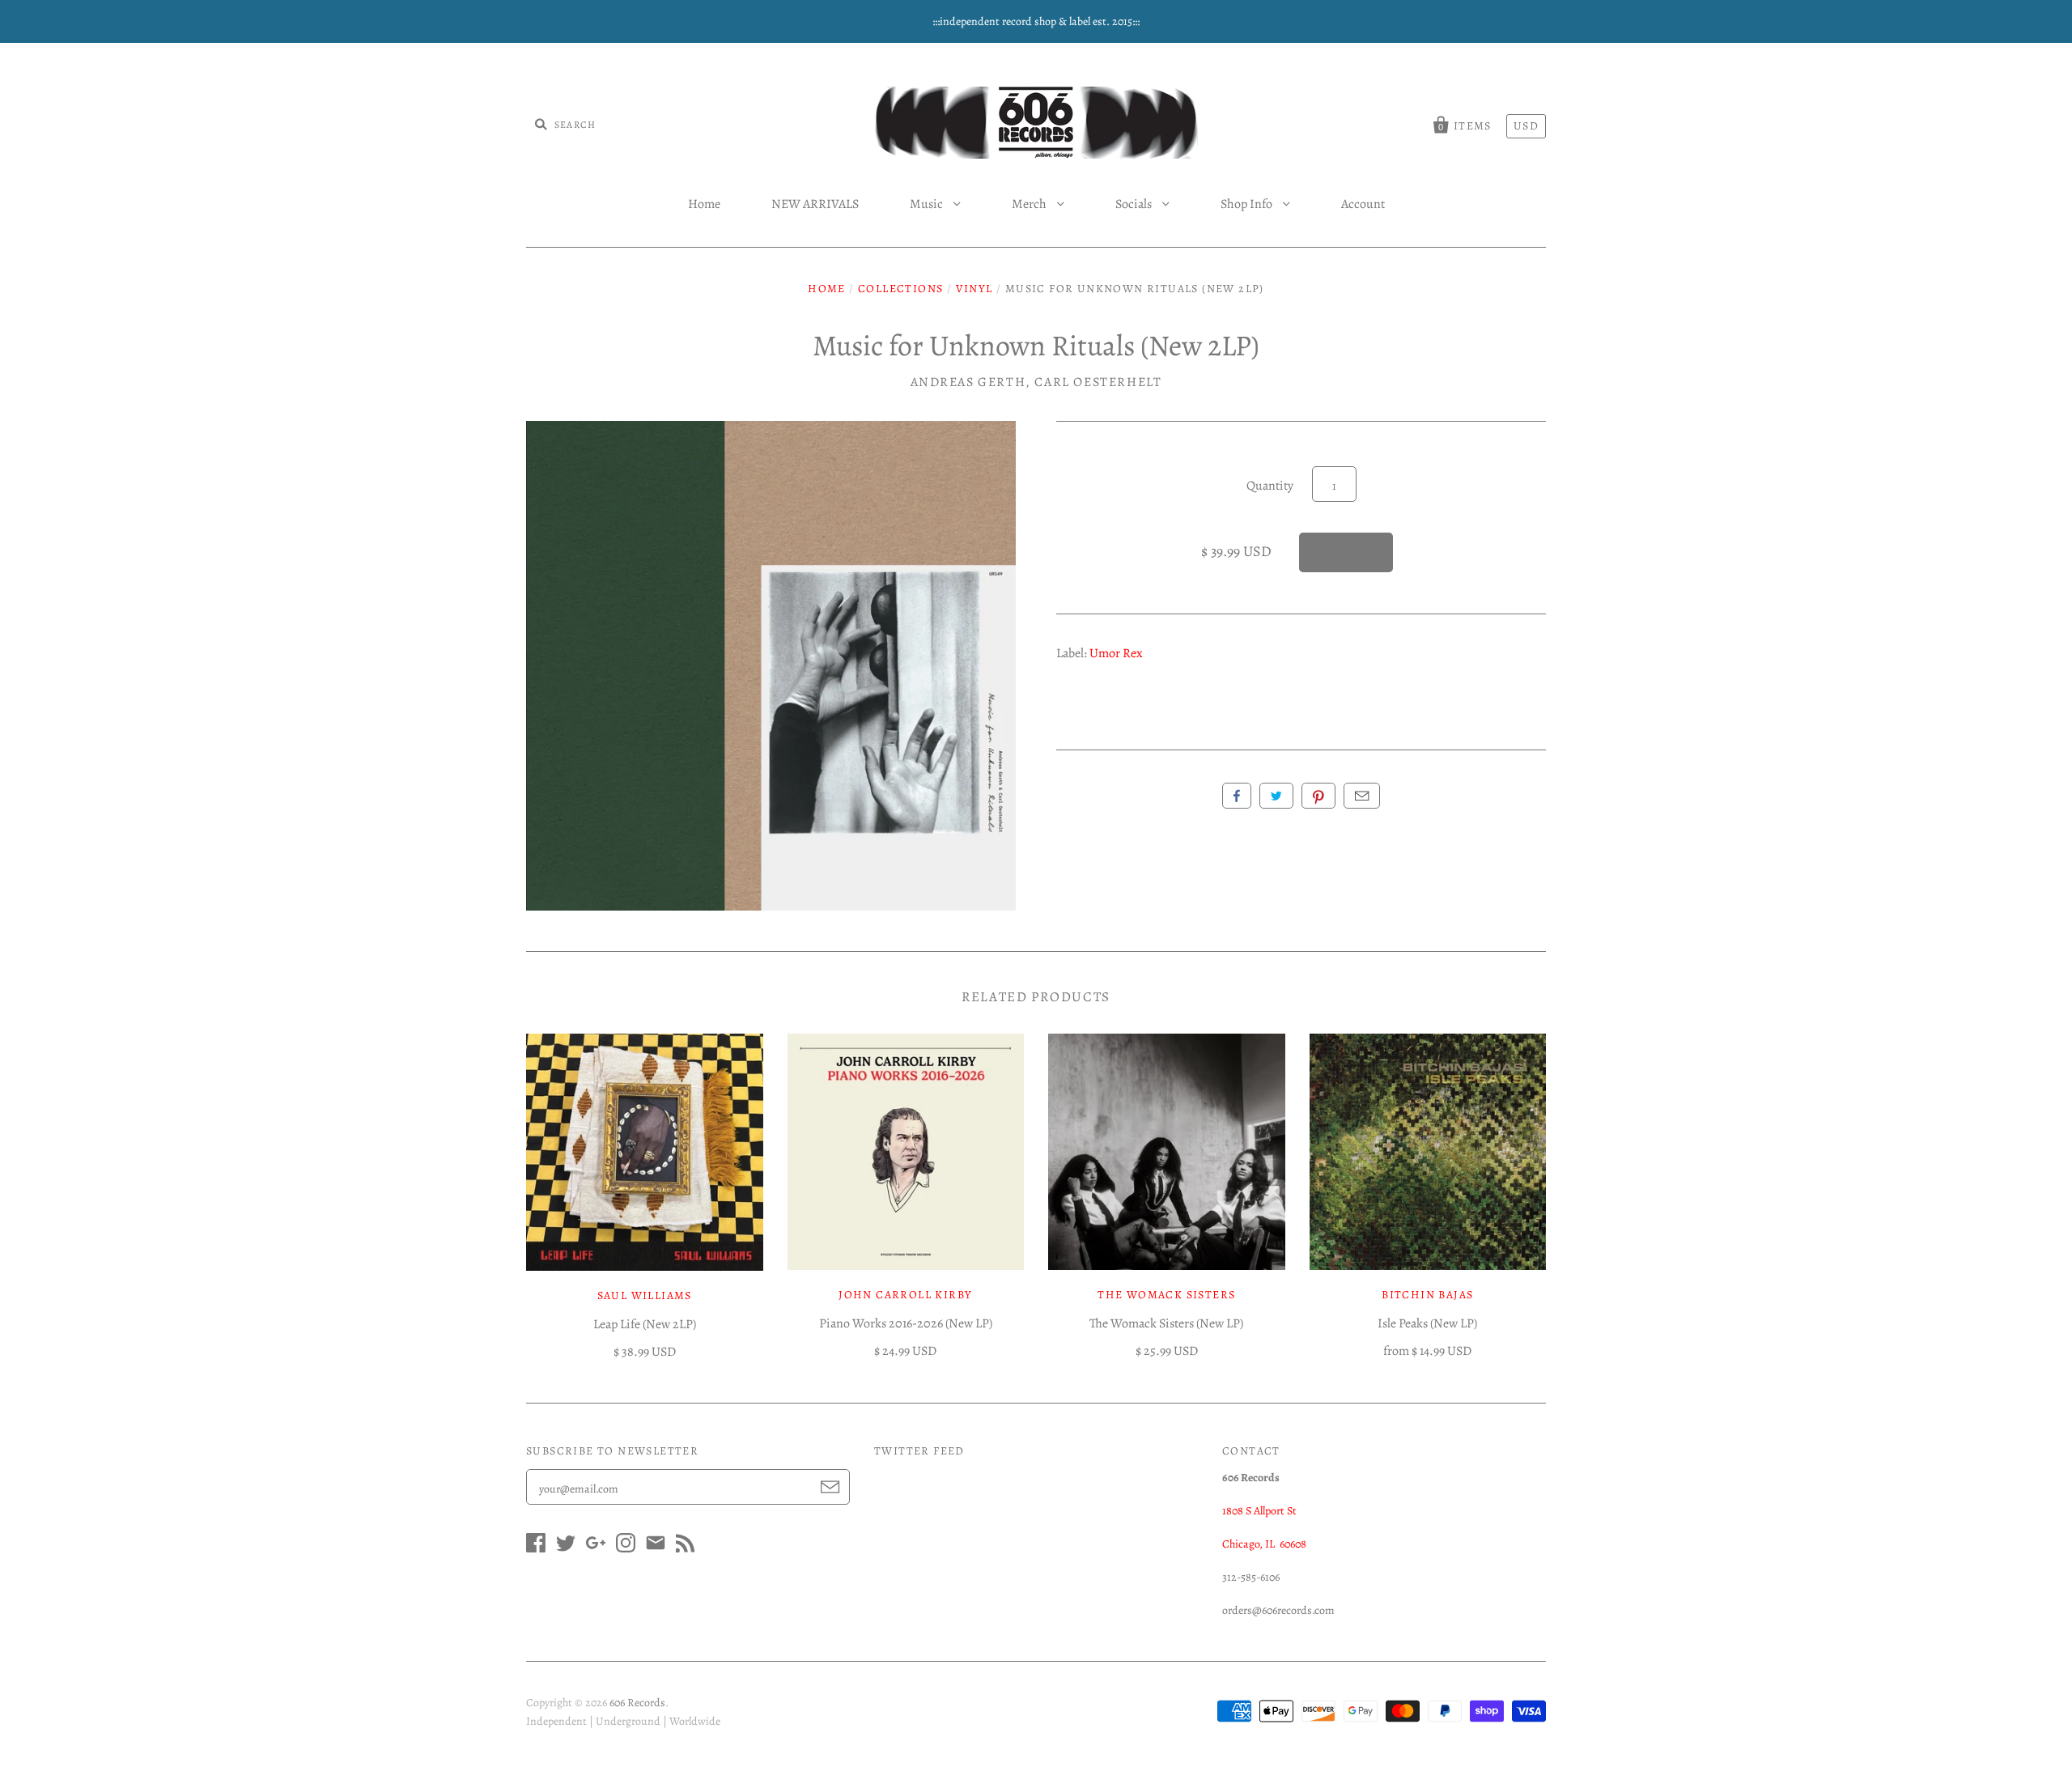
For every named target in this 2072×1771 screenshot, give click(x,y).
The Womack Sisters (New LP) (1166, 1323)
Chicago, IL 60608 (1264, 1544)
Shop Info (1248, 204)
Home (704, 204)
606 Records (637, 1703)
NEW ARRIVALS (815, 204)
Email (1362, 796)
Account (1363, 204)
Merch (1030, 204)
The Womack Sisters (1166, 1295)
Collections (900, 289)
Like (1237, 796)
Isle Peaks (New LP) (1427, 1323)
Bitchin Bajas (1427, 1295)
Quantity (1270, 486)
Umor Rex (1116, 653)
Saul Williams (645, 1295)
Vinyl (974, 289)
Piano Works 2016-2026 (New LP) (906, 1323)
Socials (1135, 204)
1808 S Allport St (1259, 1511)
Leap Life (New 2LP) (645, 1324)
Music (928, 204)
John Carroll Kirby (905, 1295)
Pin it (1318, 796)
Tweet (1276, 796)
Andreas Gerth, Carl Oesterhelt (1036, 382)
